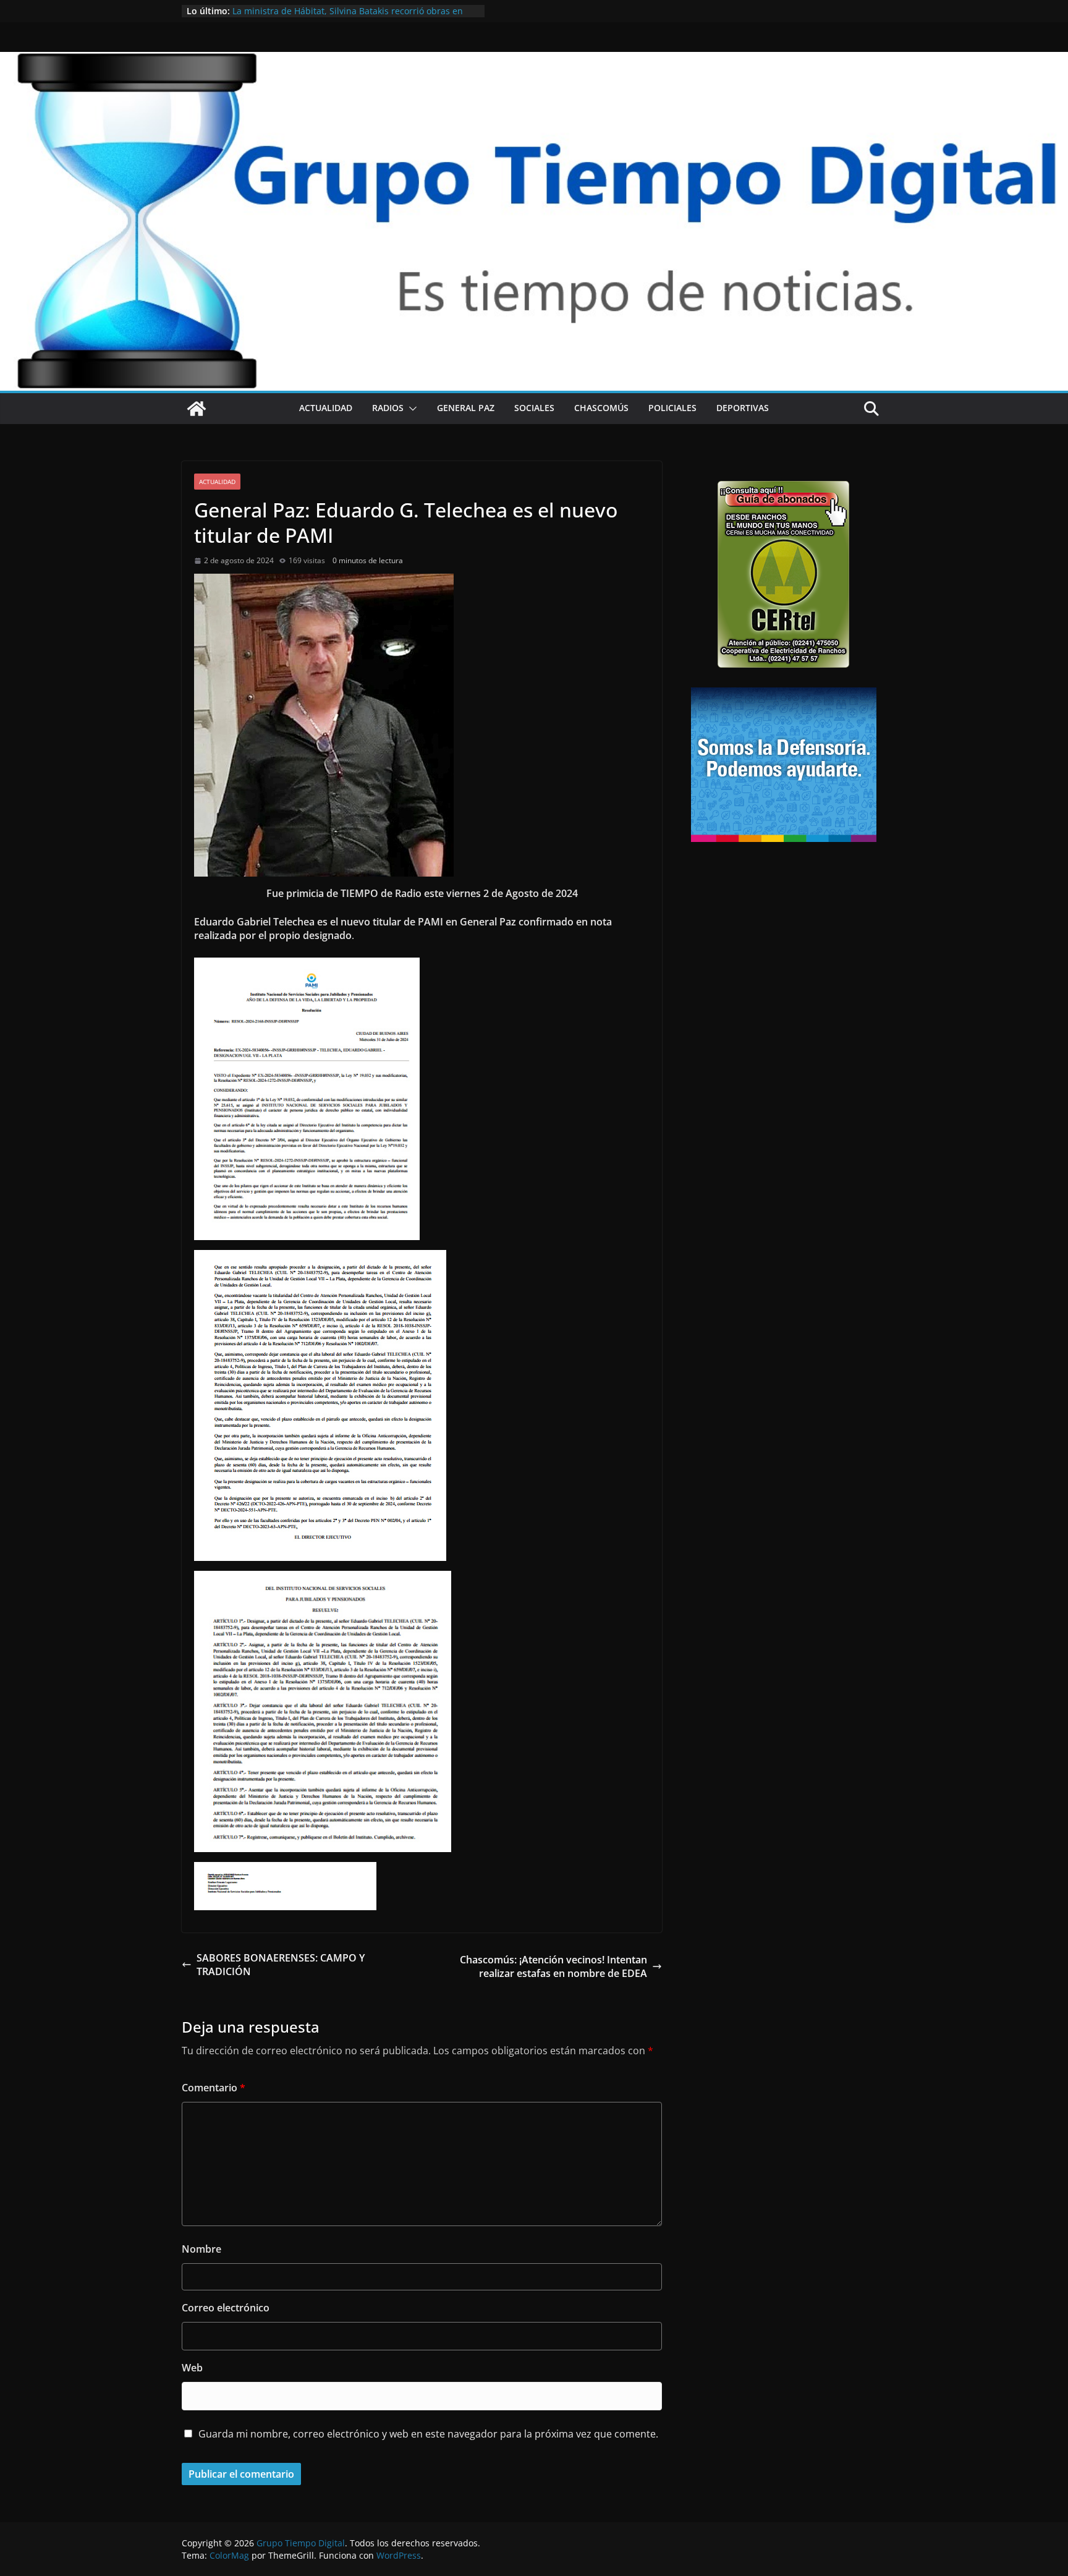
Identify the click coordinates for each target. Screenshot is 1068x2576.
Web (192, 2368)
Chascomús (601, 408)
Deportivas (743, 408)
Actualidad (326, 408)
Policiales (672, 408)
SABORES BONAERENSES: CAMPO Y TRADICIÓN (281, 1965)
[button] (410, 409)
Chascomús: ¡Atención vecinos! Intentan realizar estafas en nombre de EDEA (553, 1966)
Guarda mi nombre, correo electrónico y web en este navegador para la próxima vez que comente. (428, 2434)
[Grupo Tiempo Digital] (534, 59)
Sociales (534, 408)
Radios (388, 408)
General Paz (466, 408)
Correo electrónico (226, 2308)
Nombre (201, 2249)
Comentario (214, 2088)
